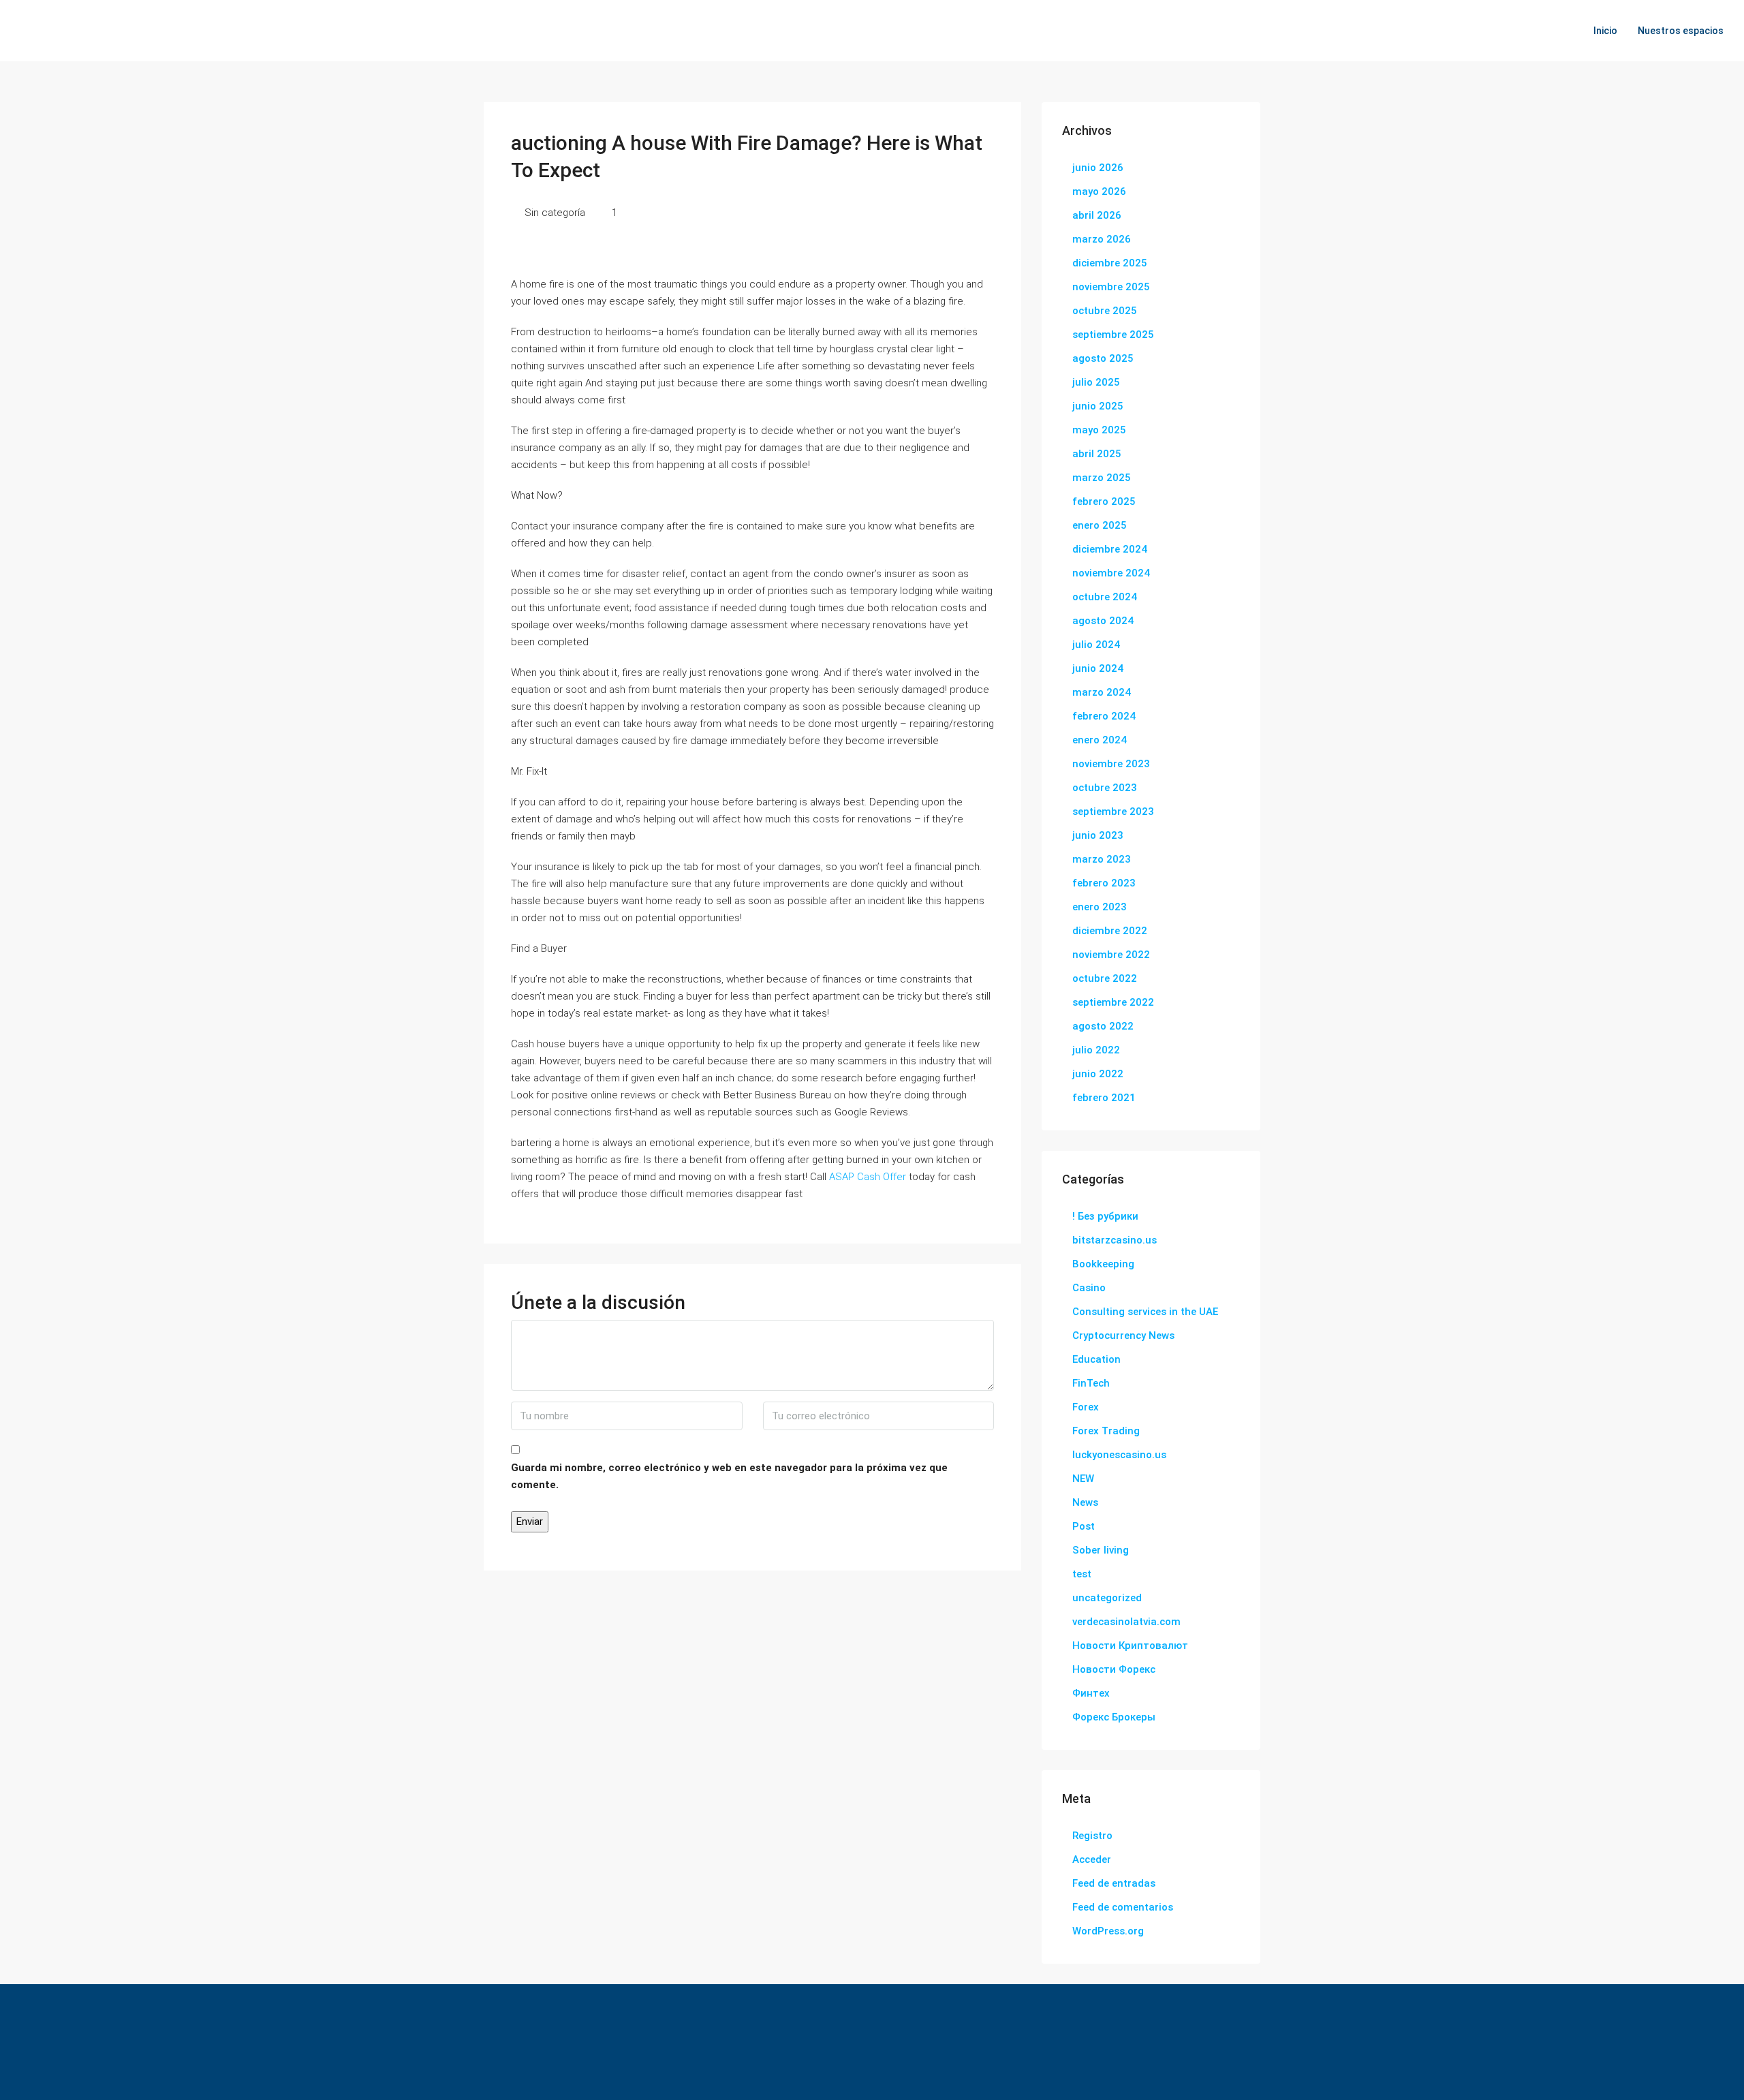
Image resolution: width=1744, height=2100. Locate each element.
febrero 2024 (1104, 716)
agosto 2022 (1103, 1026)
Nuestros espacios (1681, 31)
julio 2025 (1096, 382)
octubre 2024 (1105, 597)
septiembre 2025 (1113, 335)
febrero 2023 (1104, 883)
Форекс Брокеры (1114, 1717)
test (1082, 1574)
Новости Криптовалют (1130, 1646)
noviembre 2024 (1111, 573)
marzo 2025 (1102, 478)
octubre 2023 (1105, 788)
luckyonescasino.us (1119, 1455)
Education (1096, 1359)
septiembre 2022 (1113, 1002)
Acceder (1092, 1859)
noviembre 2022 (1111, 955)
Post (1084, 1526)
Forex (1086, 1407)
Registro (1092, 1836)
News (1085, 1502)
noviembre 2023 (1111, 764)
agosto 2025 (1103, 358)
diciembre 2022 (1110, 931)
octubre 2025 (1105, 311)
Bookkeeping (1103, 1264)
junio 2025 (1098, 406)
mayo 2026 (1099, 191)
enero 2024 (1100, 740)
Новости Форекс (1114, 1669)
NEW (1083, 1479)
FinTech (1091, 1383)
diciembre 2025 (1110, 263)
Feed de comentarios (1123, 1907)
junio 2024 (1098, 668)
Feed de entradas (1114, 1883)
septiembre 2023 (1113, 812)
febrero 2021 (1104, 1098)
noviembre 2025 (1111, 287)
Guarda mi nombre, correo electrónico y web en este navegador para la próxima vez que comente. (729, 1476)
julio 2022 (1096, 1050)
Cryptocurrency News (1123, 1335)
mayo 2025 (1099, 430)
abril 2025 (1097, 454)
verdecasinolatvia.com (1126, 1622)
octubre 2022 (1105, 978)
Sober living (1101, 1550)
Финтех (1091, 1693)
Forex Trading (1106, 1431)
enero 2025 (1100, 525)
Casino (1089, 1288)
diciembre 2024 (1110, 549)
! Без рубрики (1105, 1216)
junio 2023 (1098, 835)
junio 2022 (1098, 1074)
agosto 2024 (1103, 621)
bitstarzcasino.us (1115, 1240)
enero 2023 (1100, 907)
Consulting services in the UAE (1145, 1312)
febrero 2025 (1104, 501)
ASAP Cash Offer (868, 1177)
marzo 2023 (1102, 859)
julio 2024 (1096, 645)
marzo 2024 (1102, 692)
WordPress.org (1108, 1931)
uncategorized (1107, 1598)
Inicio (1605, 31)
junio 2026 (1098, 168)
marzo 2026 (1102, 239)
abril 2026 (1097, 215)
